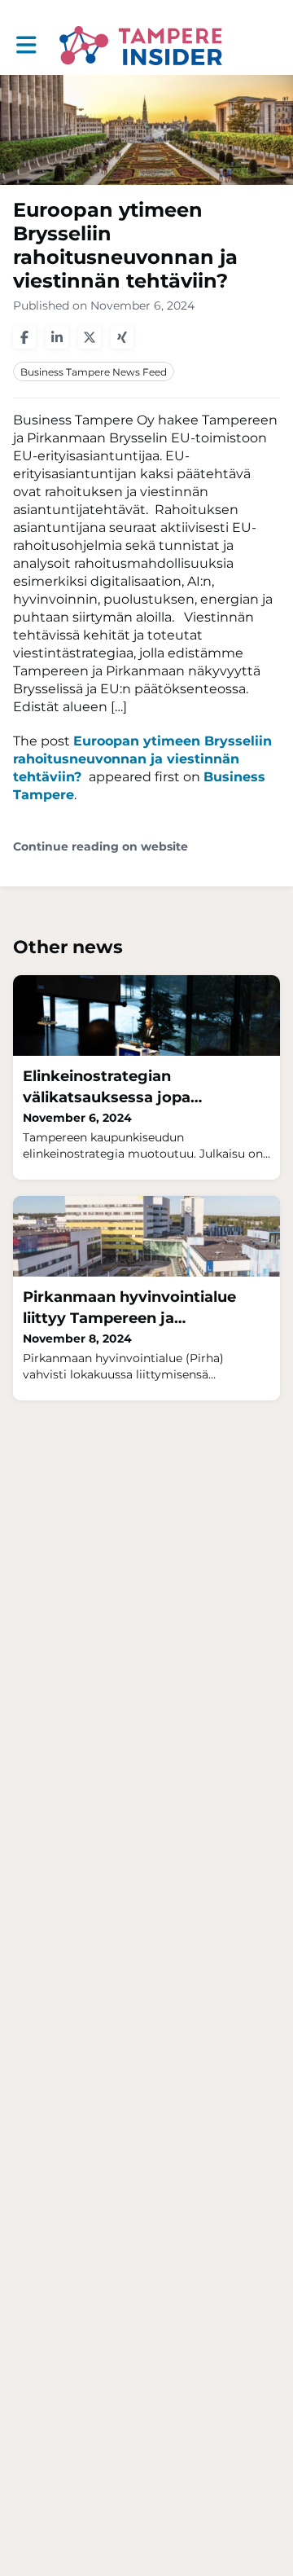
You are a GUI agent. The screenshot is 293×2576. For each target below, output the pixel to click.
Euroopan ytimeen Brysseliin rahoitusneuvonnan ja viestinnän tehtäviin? (142, 759)
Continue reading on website (101, 847)
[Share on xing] (122, 337)
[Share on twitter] (90, 337)
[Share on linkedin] (57, 337)
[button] (26, 45)
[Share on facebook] (24, 337)
